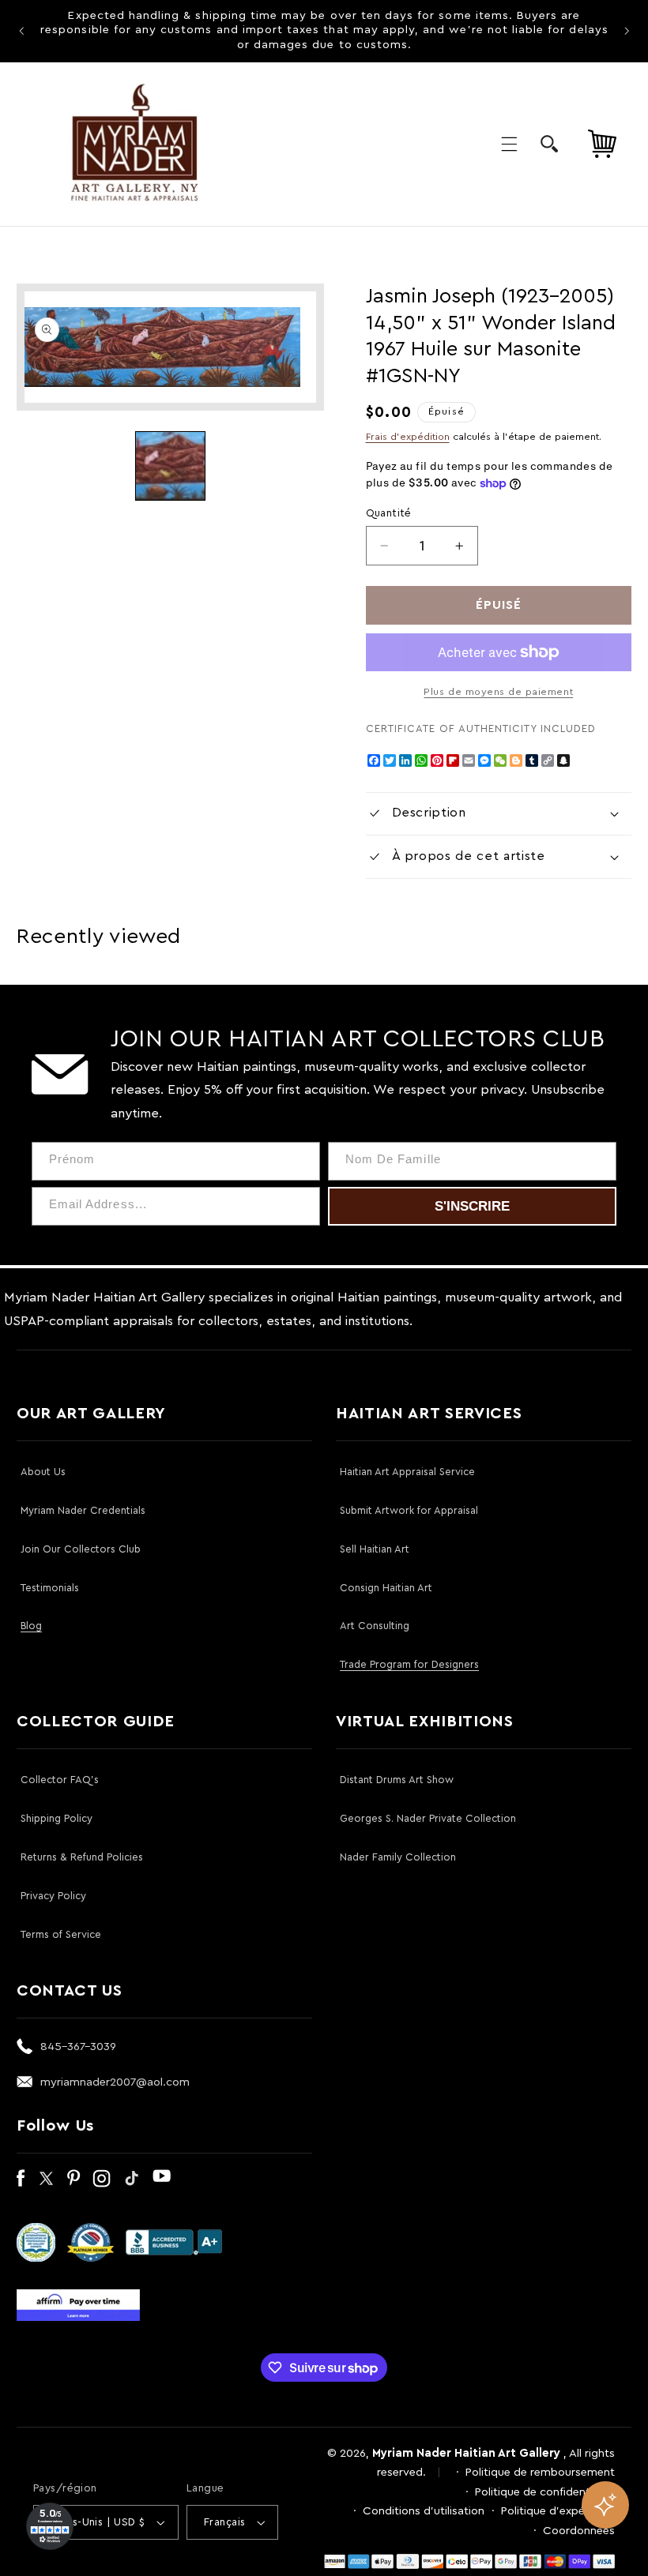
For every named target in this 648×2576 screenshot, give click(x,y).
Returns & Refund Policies (82, 1857)
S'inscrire (472, 1206)
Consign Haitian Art (386, 1588)
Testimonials (50, 1588)
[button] (509, 144)
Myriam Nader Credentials (83, 1510)
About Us (43, 1472)
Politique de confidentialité (545, 2492)
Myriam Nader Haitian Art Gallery (466, 2453)
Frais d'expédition (408, 437)
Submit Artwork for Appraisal (409, 1510)
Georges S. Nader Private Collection (428, 1818)
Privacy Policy (53, 1896)
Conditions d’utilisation (424, 2511)
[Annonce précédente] (21, 31)
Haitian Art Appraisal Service (407, 1472)
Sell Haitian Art (375, 1549)
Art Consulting (375, 1626)
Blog (31, 1626)
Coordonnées (579, 2531)
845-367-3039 (78, 2047)
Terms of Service (61, 1934)
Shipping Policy (57, 1818)
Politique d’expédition (558, 2511)
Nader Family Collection (398, 1857)
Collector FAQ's (60, 1780)
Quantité (389, 513)
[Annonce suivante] (627, 31)
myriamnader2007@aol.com (115, 2082)
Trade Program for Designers (409, 1664)
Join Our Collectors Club (81, 1549)
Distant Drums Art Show (397, 1780)
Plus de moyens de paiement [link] (498, 692)
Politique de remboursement (540, 2472)
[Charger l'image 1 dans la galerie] (170, 466)
